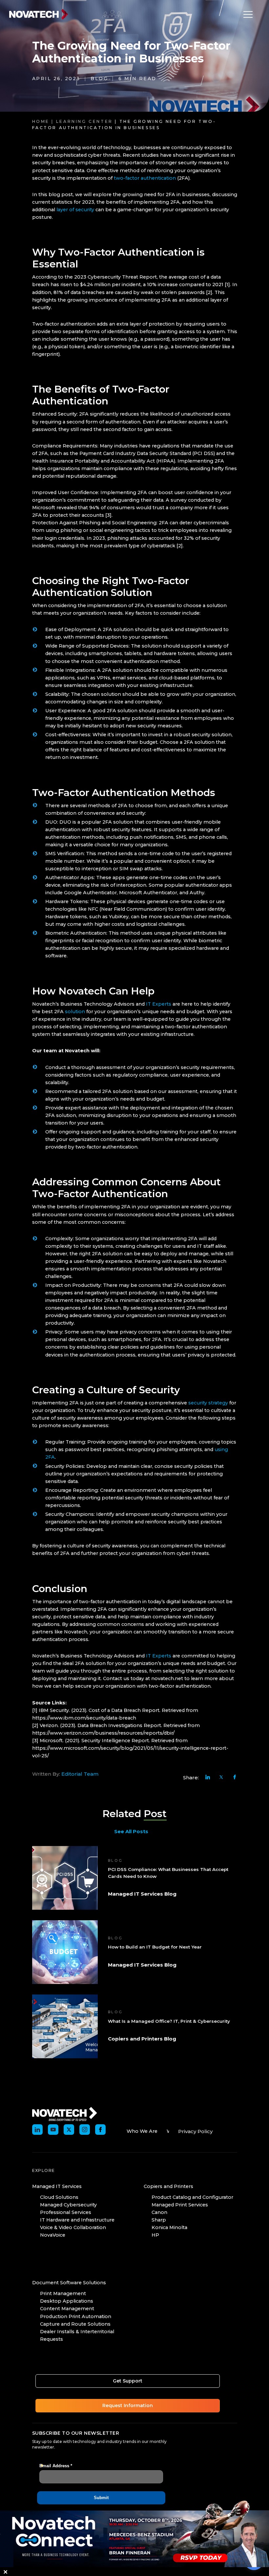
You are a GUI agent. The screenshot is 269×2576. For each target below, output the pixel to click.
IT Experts (159, 1004)
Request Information (128, 2405)
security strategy (208, 1403)
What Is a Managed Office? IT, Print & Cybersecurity (169, 2021)
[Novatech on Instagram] (85, 2130)
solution (75, 1012)
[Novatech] (65, 2113)
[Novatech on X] (69, 2130)
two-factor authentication (145, 178)
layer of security (75, 210)
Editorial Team (80, 1774)
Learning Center (84, 121)
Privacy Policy (195, 2131)
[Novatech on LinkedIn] (37, 2130)
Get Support (128, 2381)
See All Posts (131, 1831)
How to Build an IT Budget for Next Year (155, 1947)
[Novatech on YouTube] (53, 2130)
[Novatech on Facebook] (100, 2130)
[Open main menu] (246, 14)
